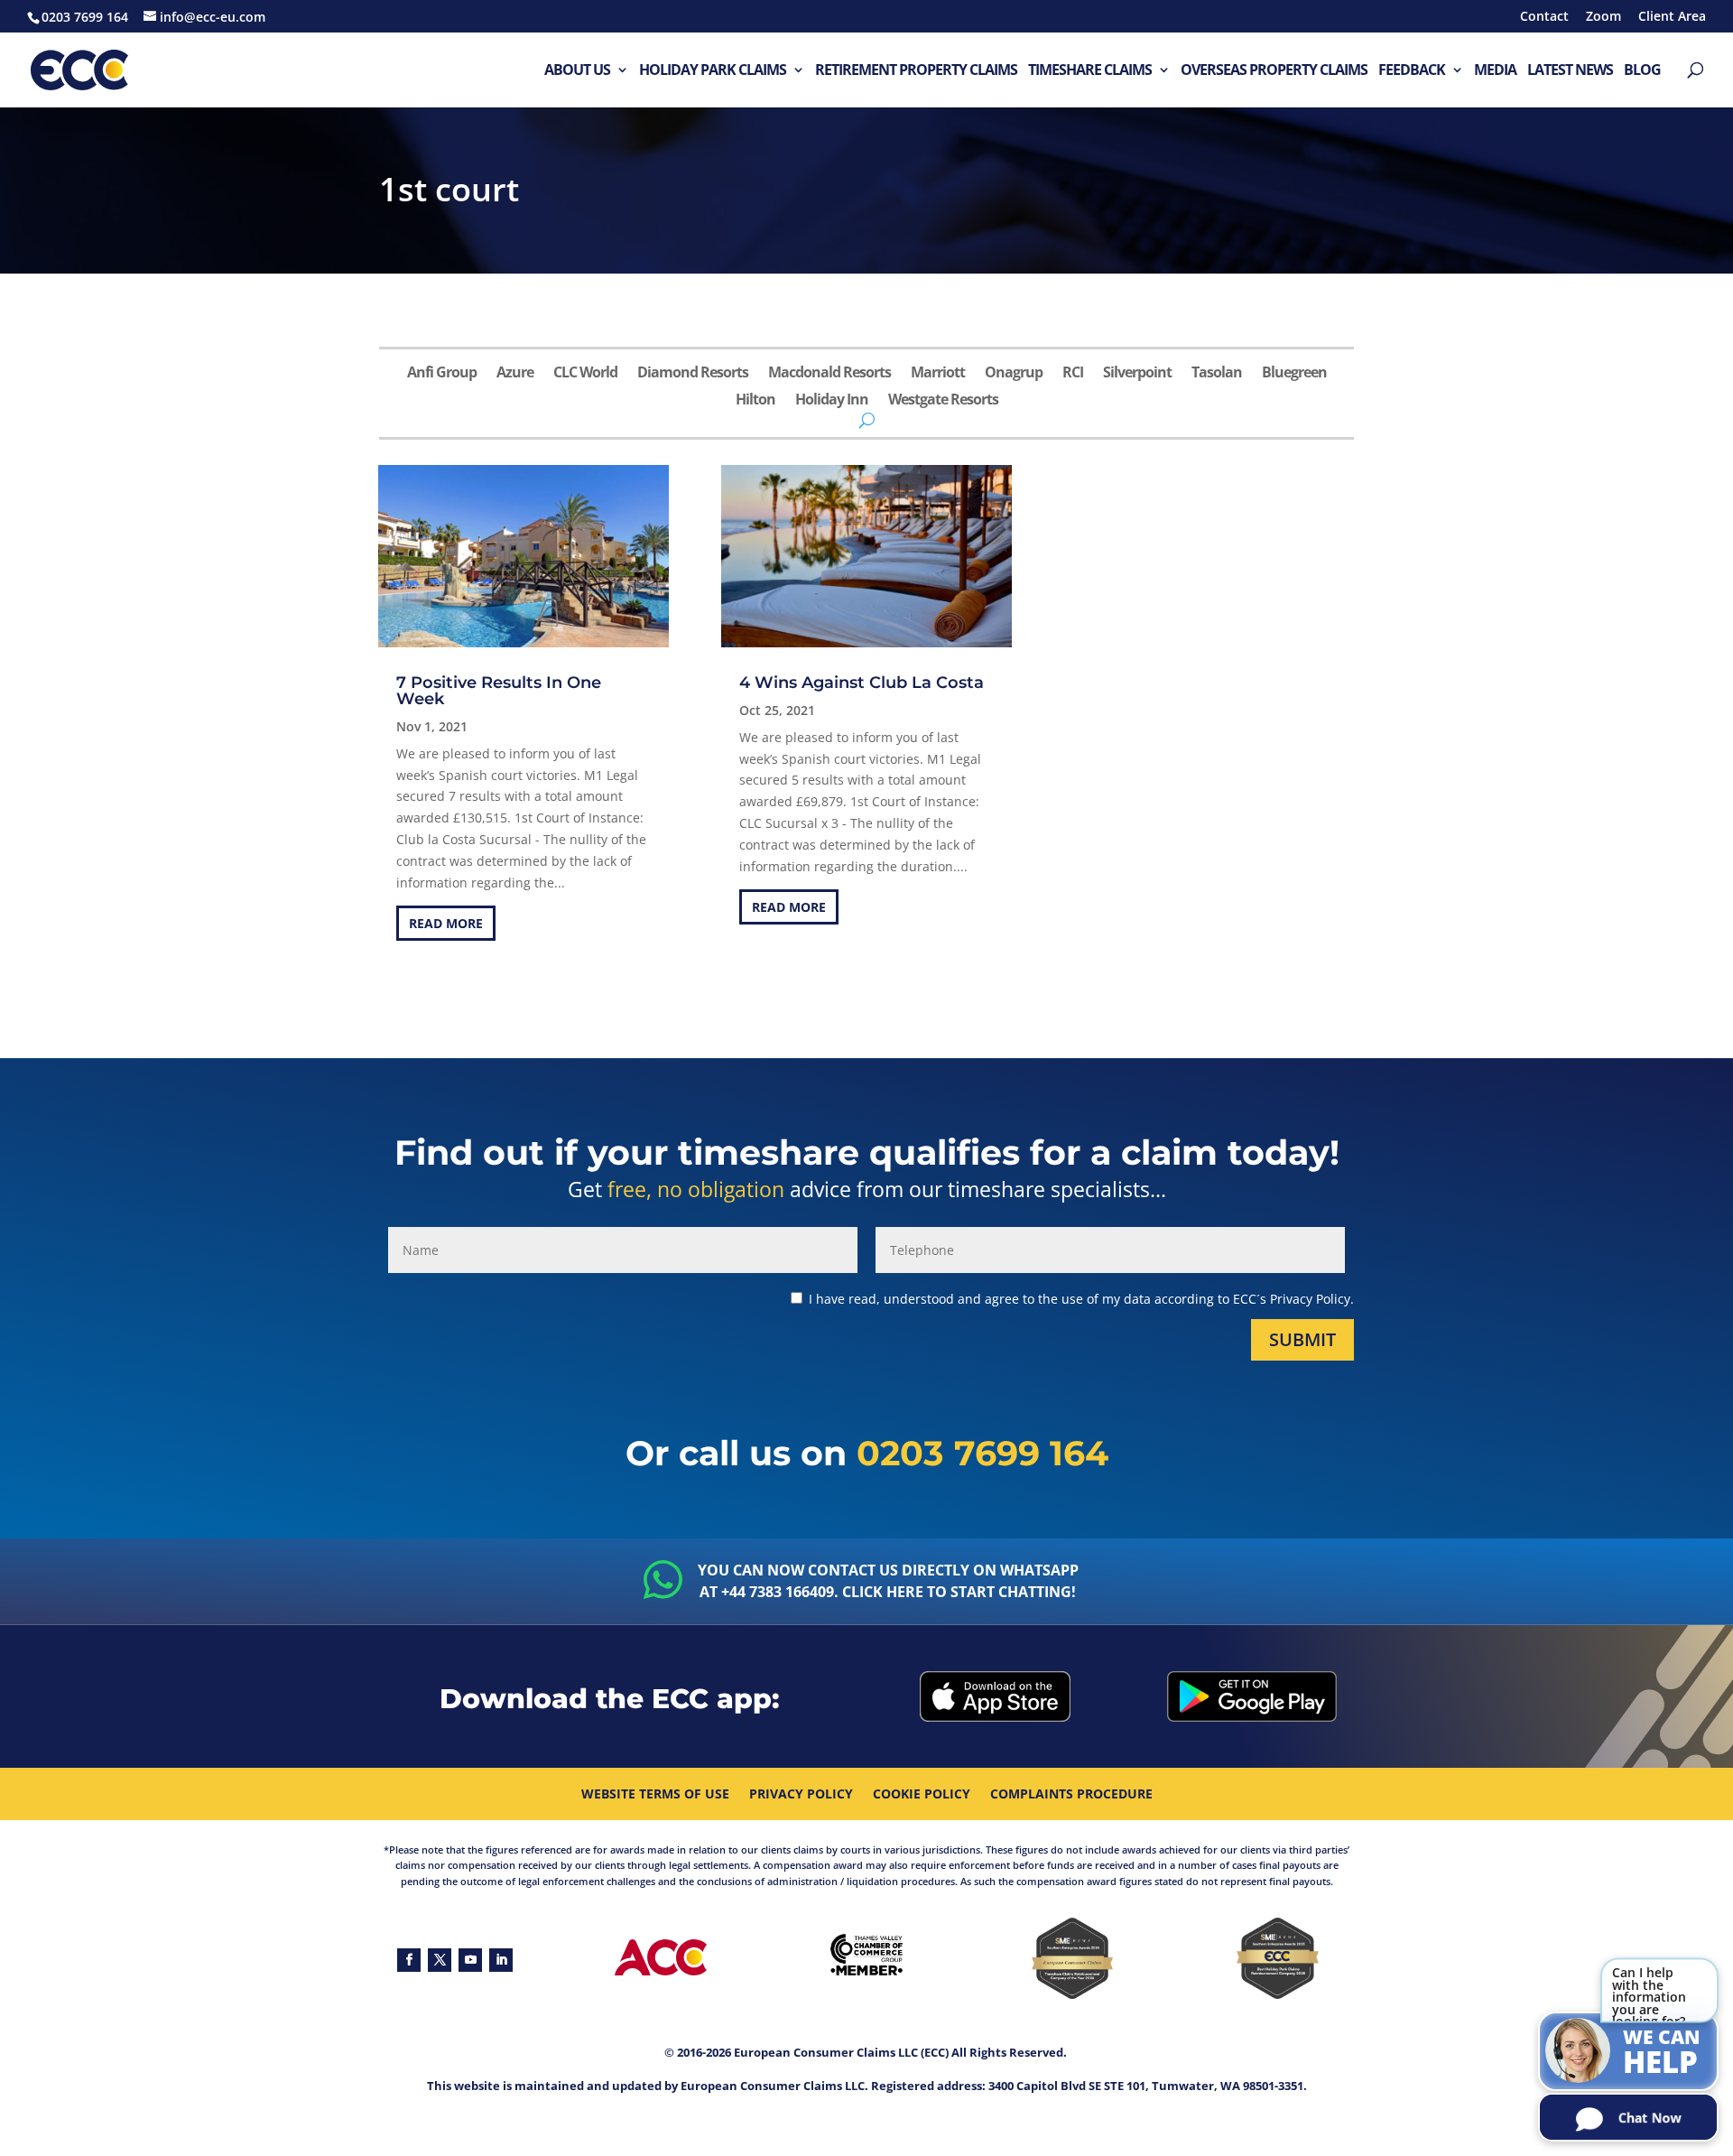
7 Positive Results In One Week (499, 691)
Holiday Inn (832, 401)
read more (446, 923)
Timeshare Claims (1090, 71)
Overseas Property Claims (1274, 71)
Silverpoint (1137, 374)
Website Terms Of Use (655, 1795)
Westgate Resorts (943, 401)
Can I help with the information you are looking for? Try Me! (1649, 1997)
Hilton (755, 401)
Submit (1302, 1339)
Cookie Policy (922, 1795)
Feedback (1412, 71)
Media (1495, 71)
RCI (1073, 374)
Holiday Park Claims (713, 71)
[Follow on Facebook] (409, 1960)
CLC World (585, 374)
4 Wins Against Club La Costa (862, 683)
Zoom (1603, 17)
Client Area (1672, 17)
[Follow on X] (440, 1960)
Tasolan (1217, 374)
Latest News (1570, 71)
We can (1662, 2053)
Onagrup (1014, 374)
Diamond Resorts (693, 374)
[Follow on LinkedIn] (501, 1960)
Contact (1544, 17)
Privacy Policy (801, 1795)
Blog (1642, 71)
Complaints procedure (1071, 1795)
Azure (515, 374)
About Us (577, 71)
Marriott (938, 374)
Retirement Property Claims (916, 71)
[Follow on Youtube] (470, 1960)
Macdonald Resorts (829, 374)
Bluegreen (1294, 374)
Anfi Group (442, 374)
